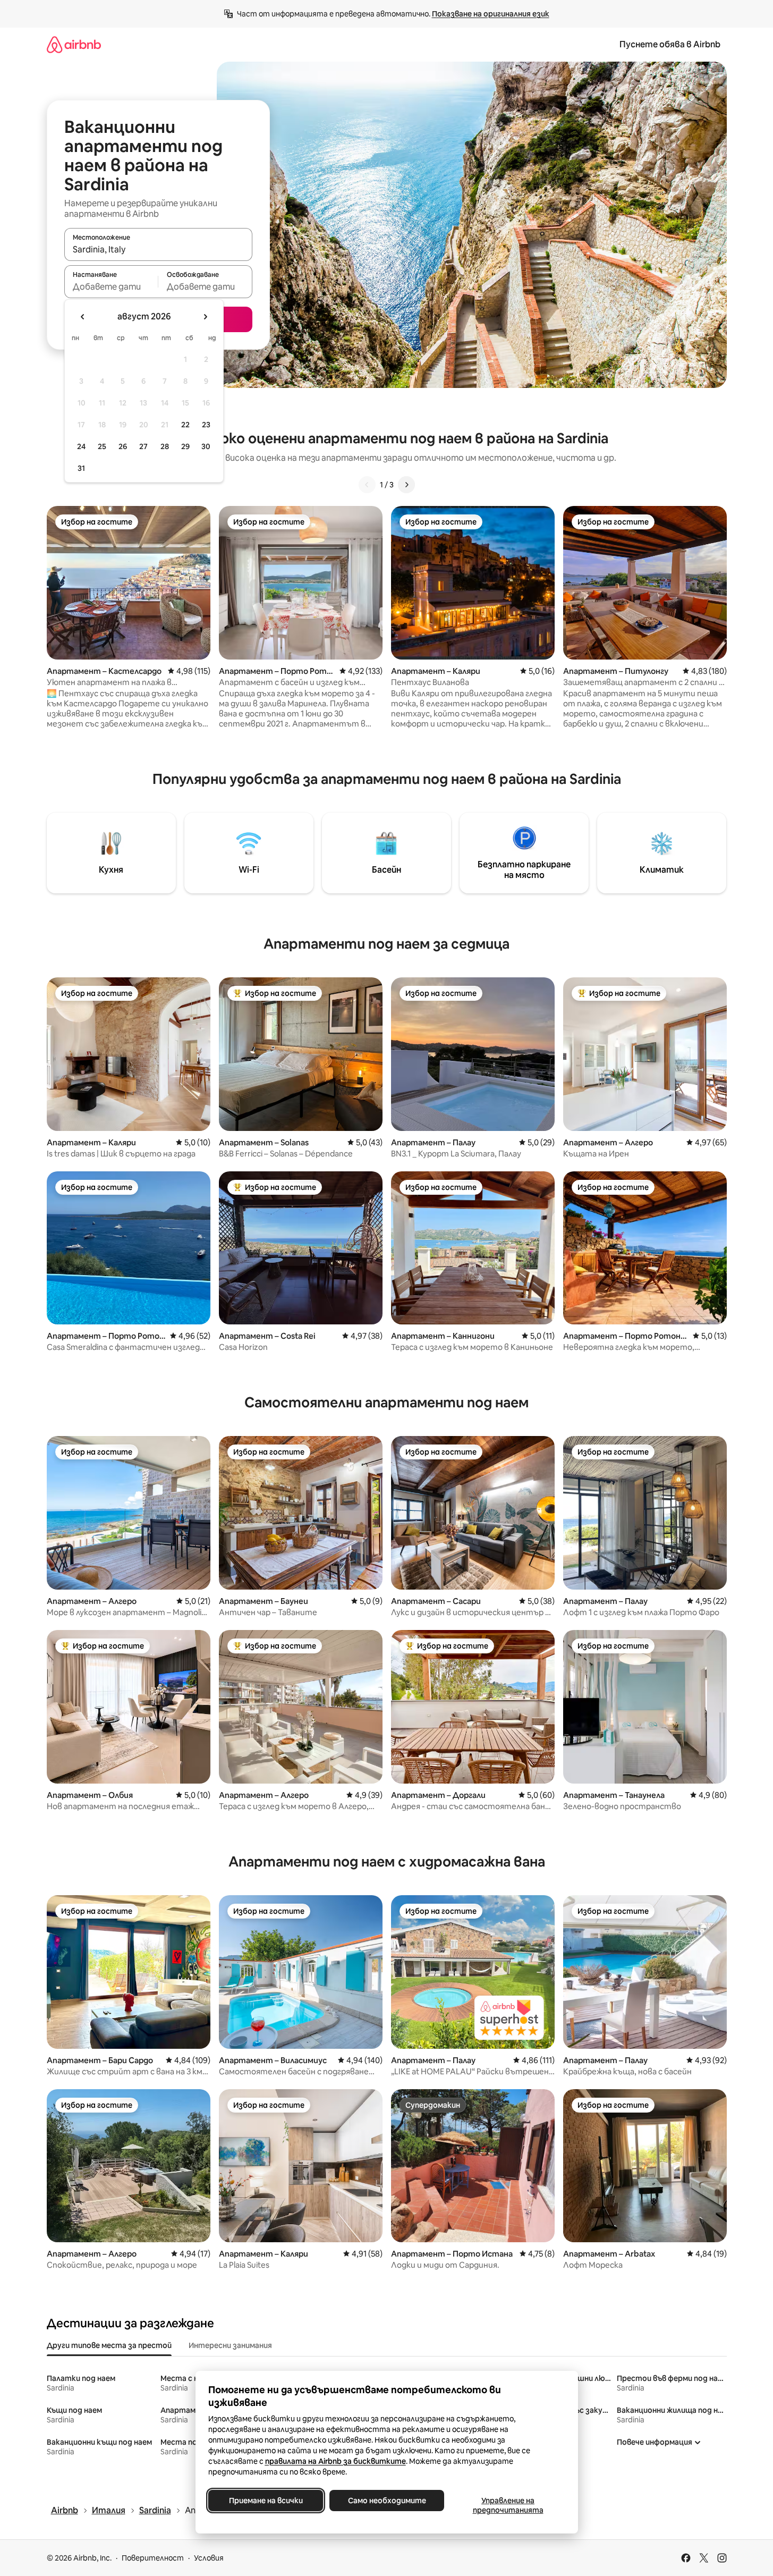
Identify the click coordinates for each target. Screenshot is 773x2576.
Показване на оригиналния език (491, 14)
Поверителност (153, 2558)
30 (206, 446)
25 (102, 446)
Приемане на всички (265, 2501)
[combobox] (158, 249)
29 (185, 446)
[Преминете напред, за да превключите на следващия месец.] (205, 317)
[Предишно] (367, 485)
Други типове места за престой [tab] (109, 2345)
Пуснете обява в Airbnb (670, 44)
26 (123, 446)
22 (185, 425)
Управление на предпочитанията (508, 2505)
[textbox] (111, 286)
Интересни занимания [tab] (230, 2345)
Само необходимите (386, 2501)
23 (206, 425)
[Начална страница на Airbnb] (74, 44)
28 (165, 446)
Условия (209, 2558)
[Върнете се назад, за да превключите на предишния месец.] (83, 317)
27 (143, 446)
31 (81, 468)
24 (81, 446)
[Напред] (406, 485)
